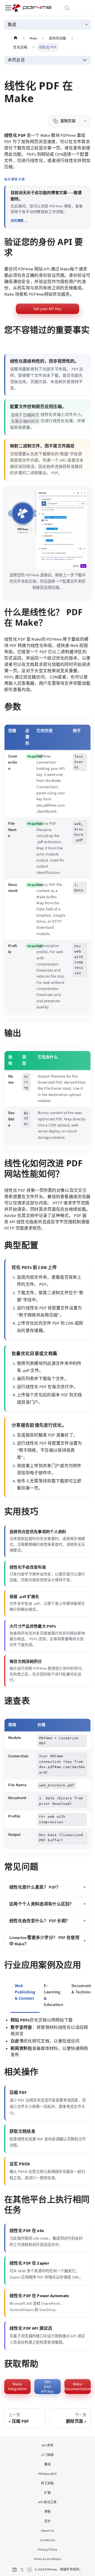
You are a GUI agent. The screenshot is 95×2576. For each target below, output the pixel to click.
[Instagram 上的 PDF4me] (29, 2570)
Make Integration (18, 2386)
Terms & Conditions (47, 2559)
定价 (48, 2521)
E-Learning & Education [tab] (53, 1995)
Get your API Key (47, 309)
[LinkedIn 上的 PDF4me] (15, 2570)
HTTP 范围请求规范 (23, 1228)
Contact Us (47, 2540)
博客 (48, 2512)
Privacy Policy (47, 2550)
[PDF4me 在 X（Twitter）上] (22, 2570)
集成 (12, 25)
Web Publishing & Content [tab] (25, 1992)
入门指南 (47, 2455)
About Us (47, 2531)
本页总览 (16, 60)
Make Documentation (78, 2386)
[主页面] (16, 38)
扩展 (48, 2493)
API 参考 (48, 2446)
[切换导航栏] (8, 8)
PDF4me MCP (47, 2474)
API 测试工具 (47, 2502)
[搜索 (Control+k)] (72, 8)
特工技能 (47, 2483)
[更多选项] (85, 121)
